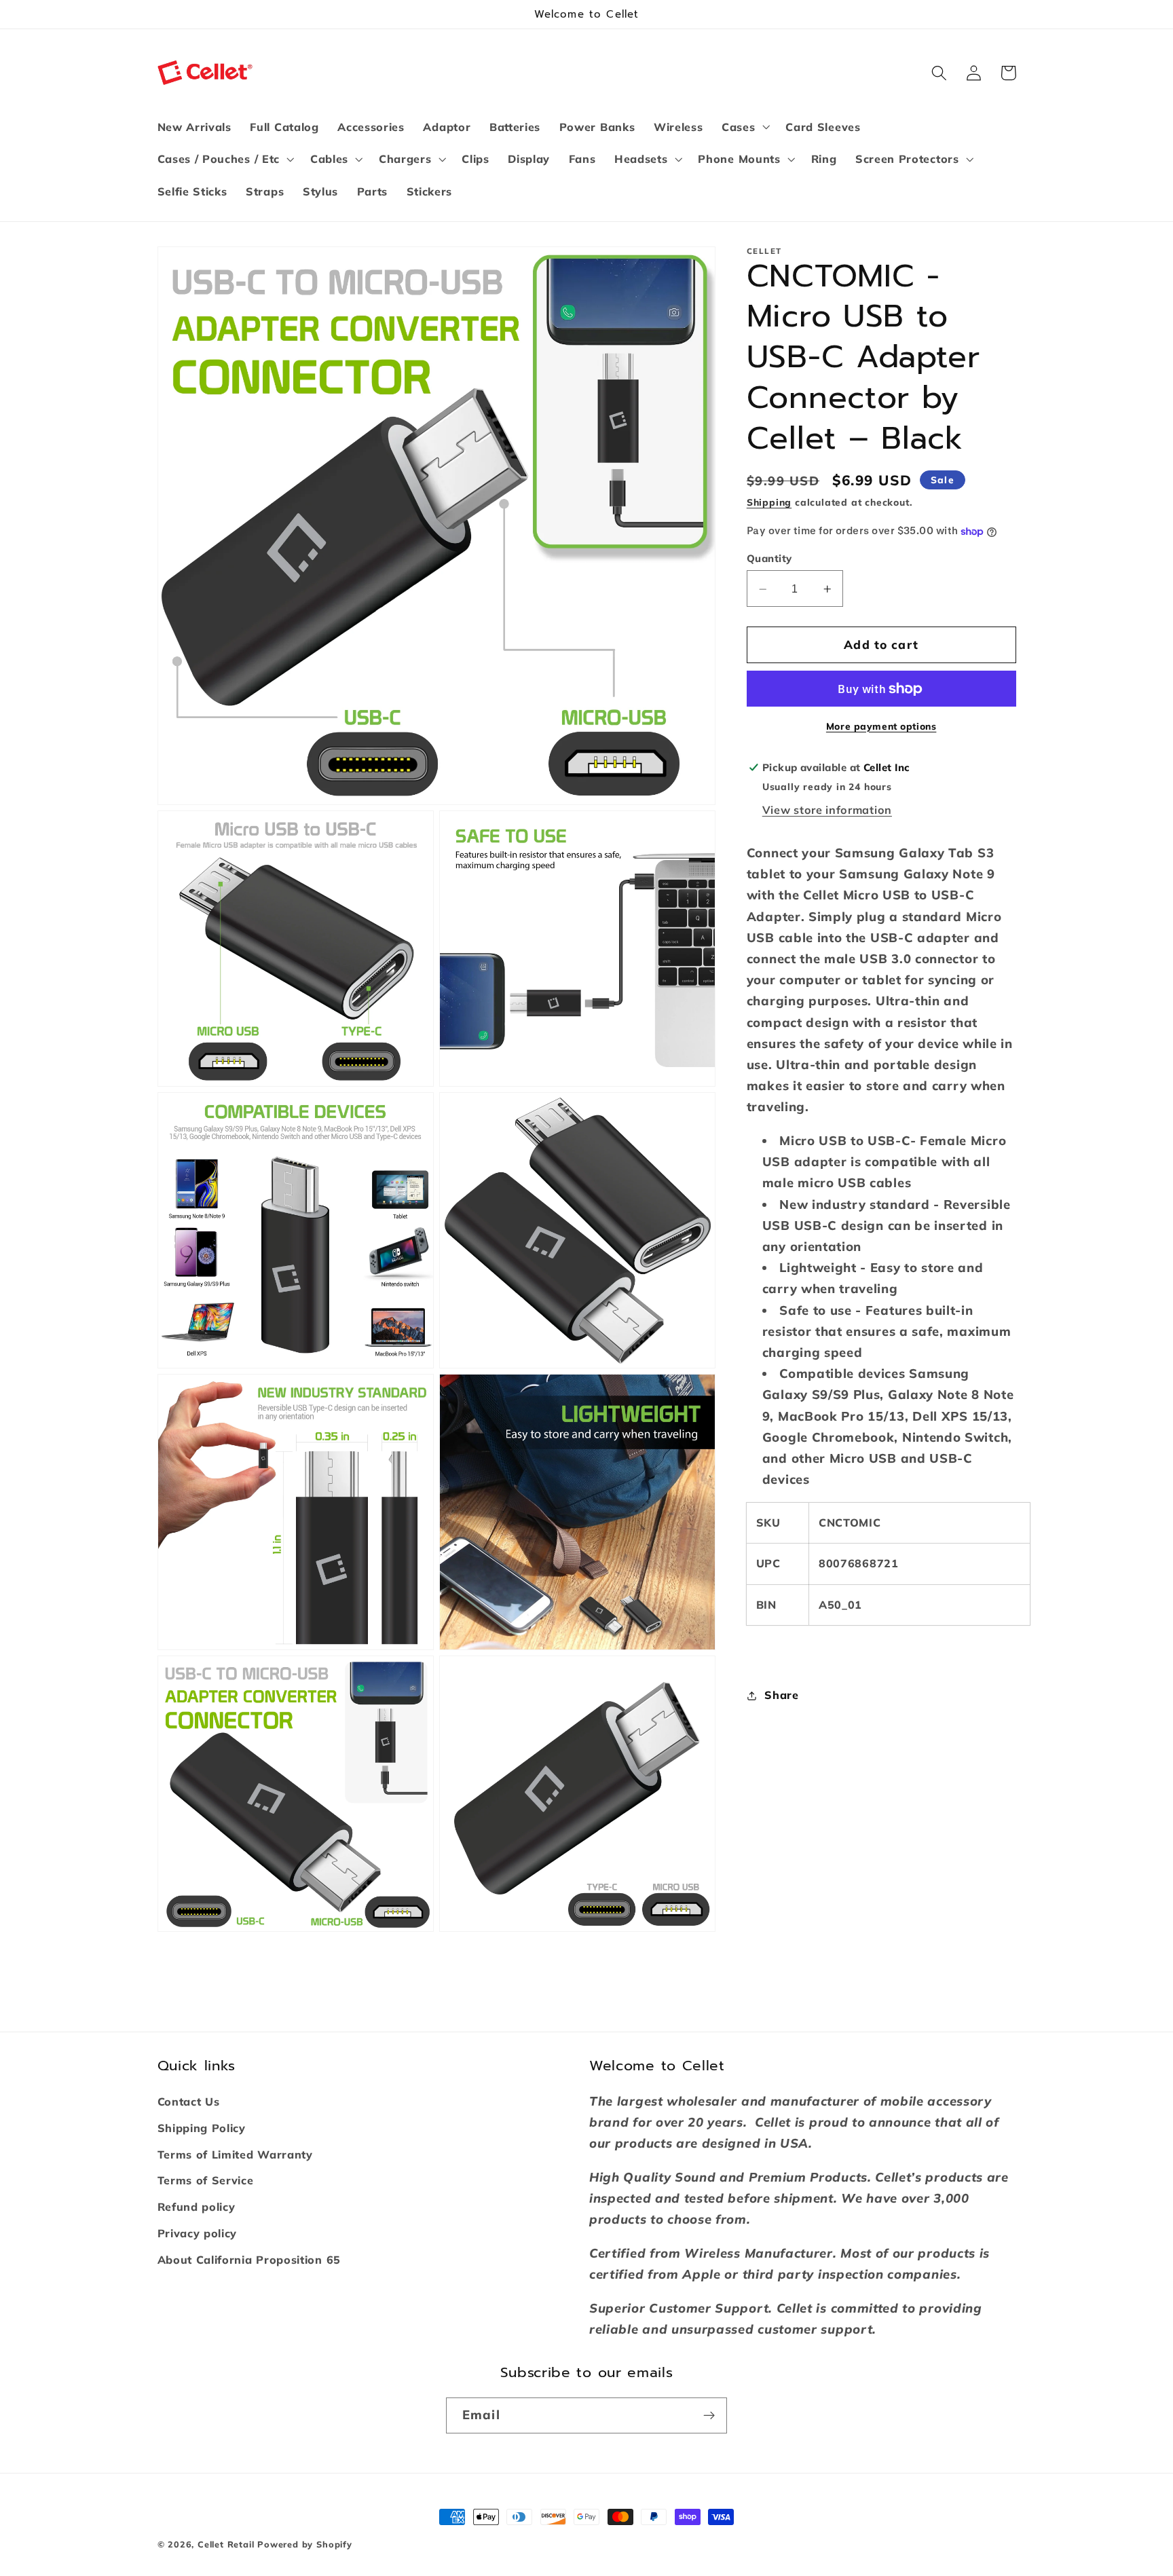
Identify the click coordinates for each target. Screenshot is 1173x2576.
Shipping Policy (202, 2128)
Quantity (769, 558)
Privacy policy (198, 2233)
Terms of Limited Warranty (235, 2154)
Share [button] (781, 1695)
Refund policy (197, 2207)
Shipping (769, 503)
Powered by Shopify (305, 2544)
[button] (744, 127)
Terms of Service (206, 2180)
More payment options (881, 726)
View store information (827, 810)
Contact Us (189, 2102)
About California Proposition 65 (249, 2260)
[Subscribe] (709, 2416)
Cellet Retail (226, 2544)
